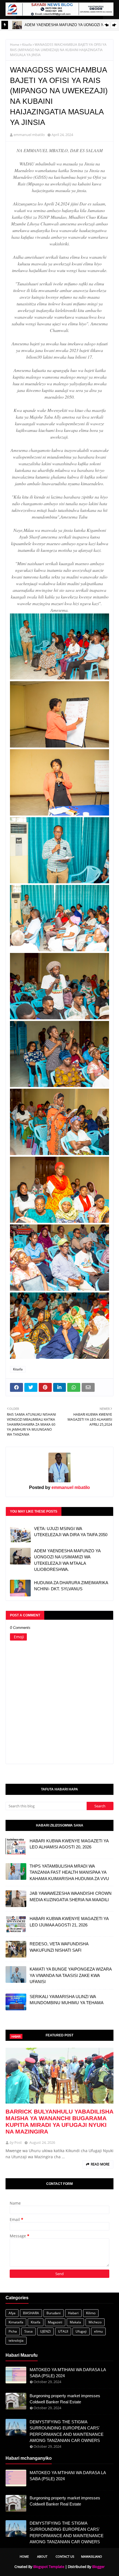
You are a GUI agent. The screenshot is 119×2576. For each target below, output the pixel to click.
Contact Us (65, 2556)
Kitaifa (27, 45)
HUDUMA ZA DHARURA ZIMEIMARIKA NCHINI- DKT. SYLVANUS (71, 1586)
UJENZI (45, 2331)
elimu (98, 2331)
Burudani (54, 2313)
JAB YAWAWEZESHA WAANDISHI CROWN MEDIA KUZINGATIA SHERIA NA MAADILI (71, 1896)
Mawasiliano (92, 2556)
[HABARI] (59, 2076)
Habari (73, 2313)
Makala (75, 2322)
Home (15, 45)
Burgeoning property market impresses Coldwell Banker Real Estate (65, 2399)
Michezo (95, 2322)
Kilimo (91, 2313)
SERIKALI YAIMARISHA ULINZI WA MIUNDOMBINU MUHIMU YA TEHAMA (67, 2000)
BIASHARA (31, 2313)
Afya (12, 2313)
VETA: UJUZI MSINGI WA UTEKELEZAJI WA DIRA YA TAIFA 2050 (71, 1532)
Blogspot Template (49, 2567)
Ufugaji (81, 2331)
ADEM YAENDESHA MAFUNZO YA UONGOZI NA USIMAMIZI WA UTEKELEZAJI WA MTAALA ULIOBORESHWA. (67, 1560)
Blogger (98, 2567)
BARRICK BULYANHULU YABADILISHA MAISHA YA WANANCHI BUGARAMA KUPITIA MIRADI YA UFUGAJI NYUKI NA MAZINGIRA (59, 2121)
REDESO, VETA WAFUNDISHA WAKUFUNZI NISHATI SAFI (59, 1947)
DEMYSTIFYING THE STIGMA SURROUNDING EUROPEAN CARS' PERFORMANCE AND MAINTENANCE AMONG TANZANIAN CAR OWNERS (67, 2431)
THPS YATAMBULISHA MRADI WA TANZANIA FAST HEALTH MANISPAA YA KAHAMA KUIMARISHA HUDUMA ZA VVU (69, 1872)
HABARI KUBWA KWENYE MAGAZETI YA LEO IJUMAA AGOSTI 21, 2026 (69, 1922)
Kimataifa (16, 2322)
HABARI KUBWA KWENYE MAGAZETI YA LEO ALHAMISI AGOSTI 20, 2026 (69, 1844)
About (42, 2556)
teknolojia (16, 2340)
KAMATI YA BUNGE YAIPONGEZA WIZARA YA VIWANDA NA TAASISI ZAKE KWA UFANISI (71, 1975)
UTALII (63, 2331)
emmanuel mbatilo (29, 135)
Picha (13, 2331)
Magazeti (55, 2322)
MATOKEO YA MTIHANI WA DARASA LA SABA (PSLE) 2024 (68, 2373)
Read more (100, 2164)
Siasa (29, 2331)
